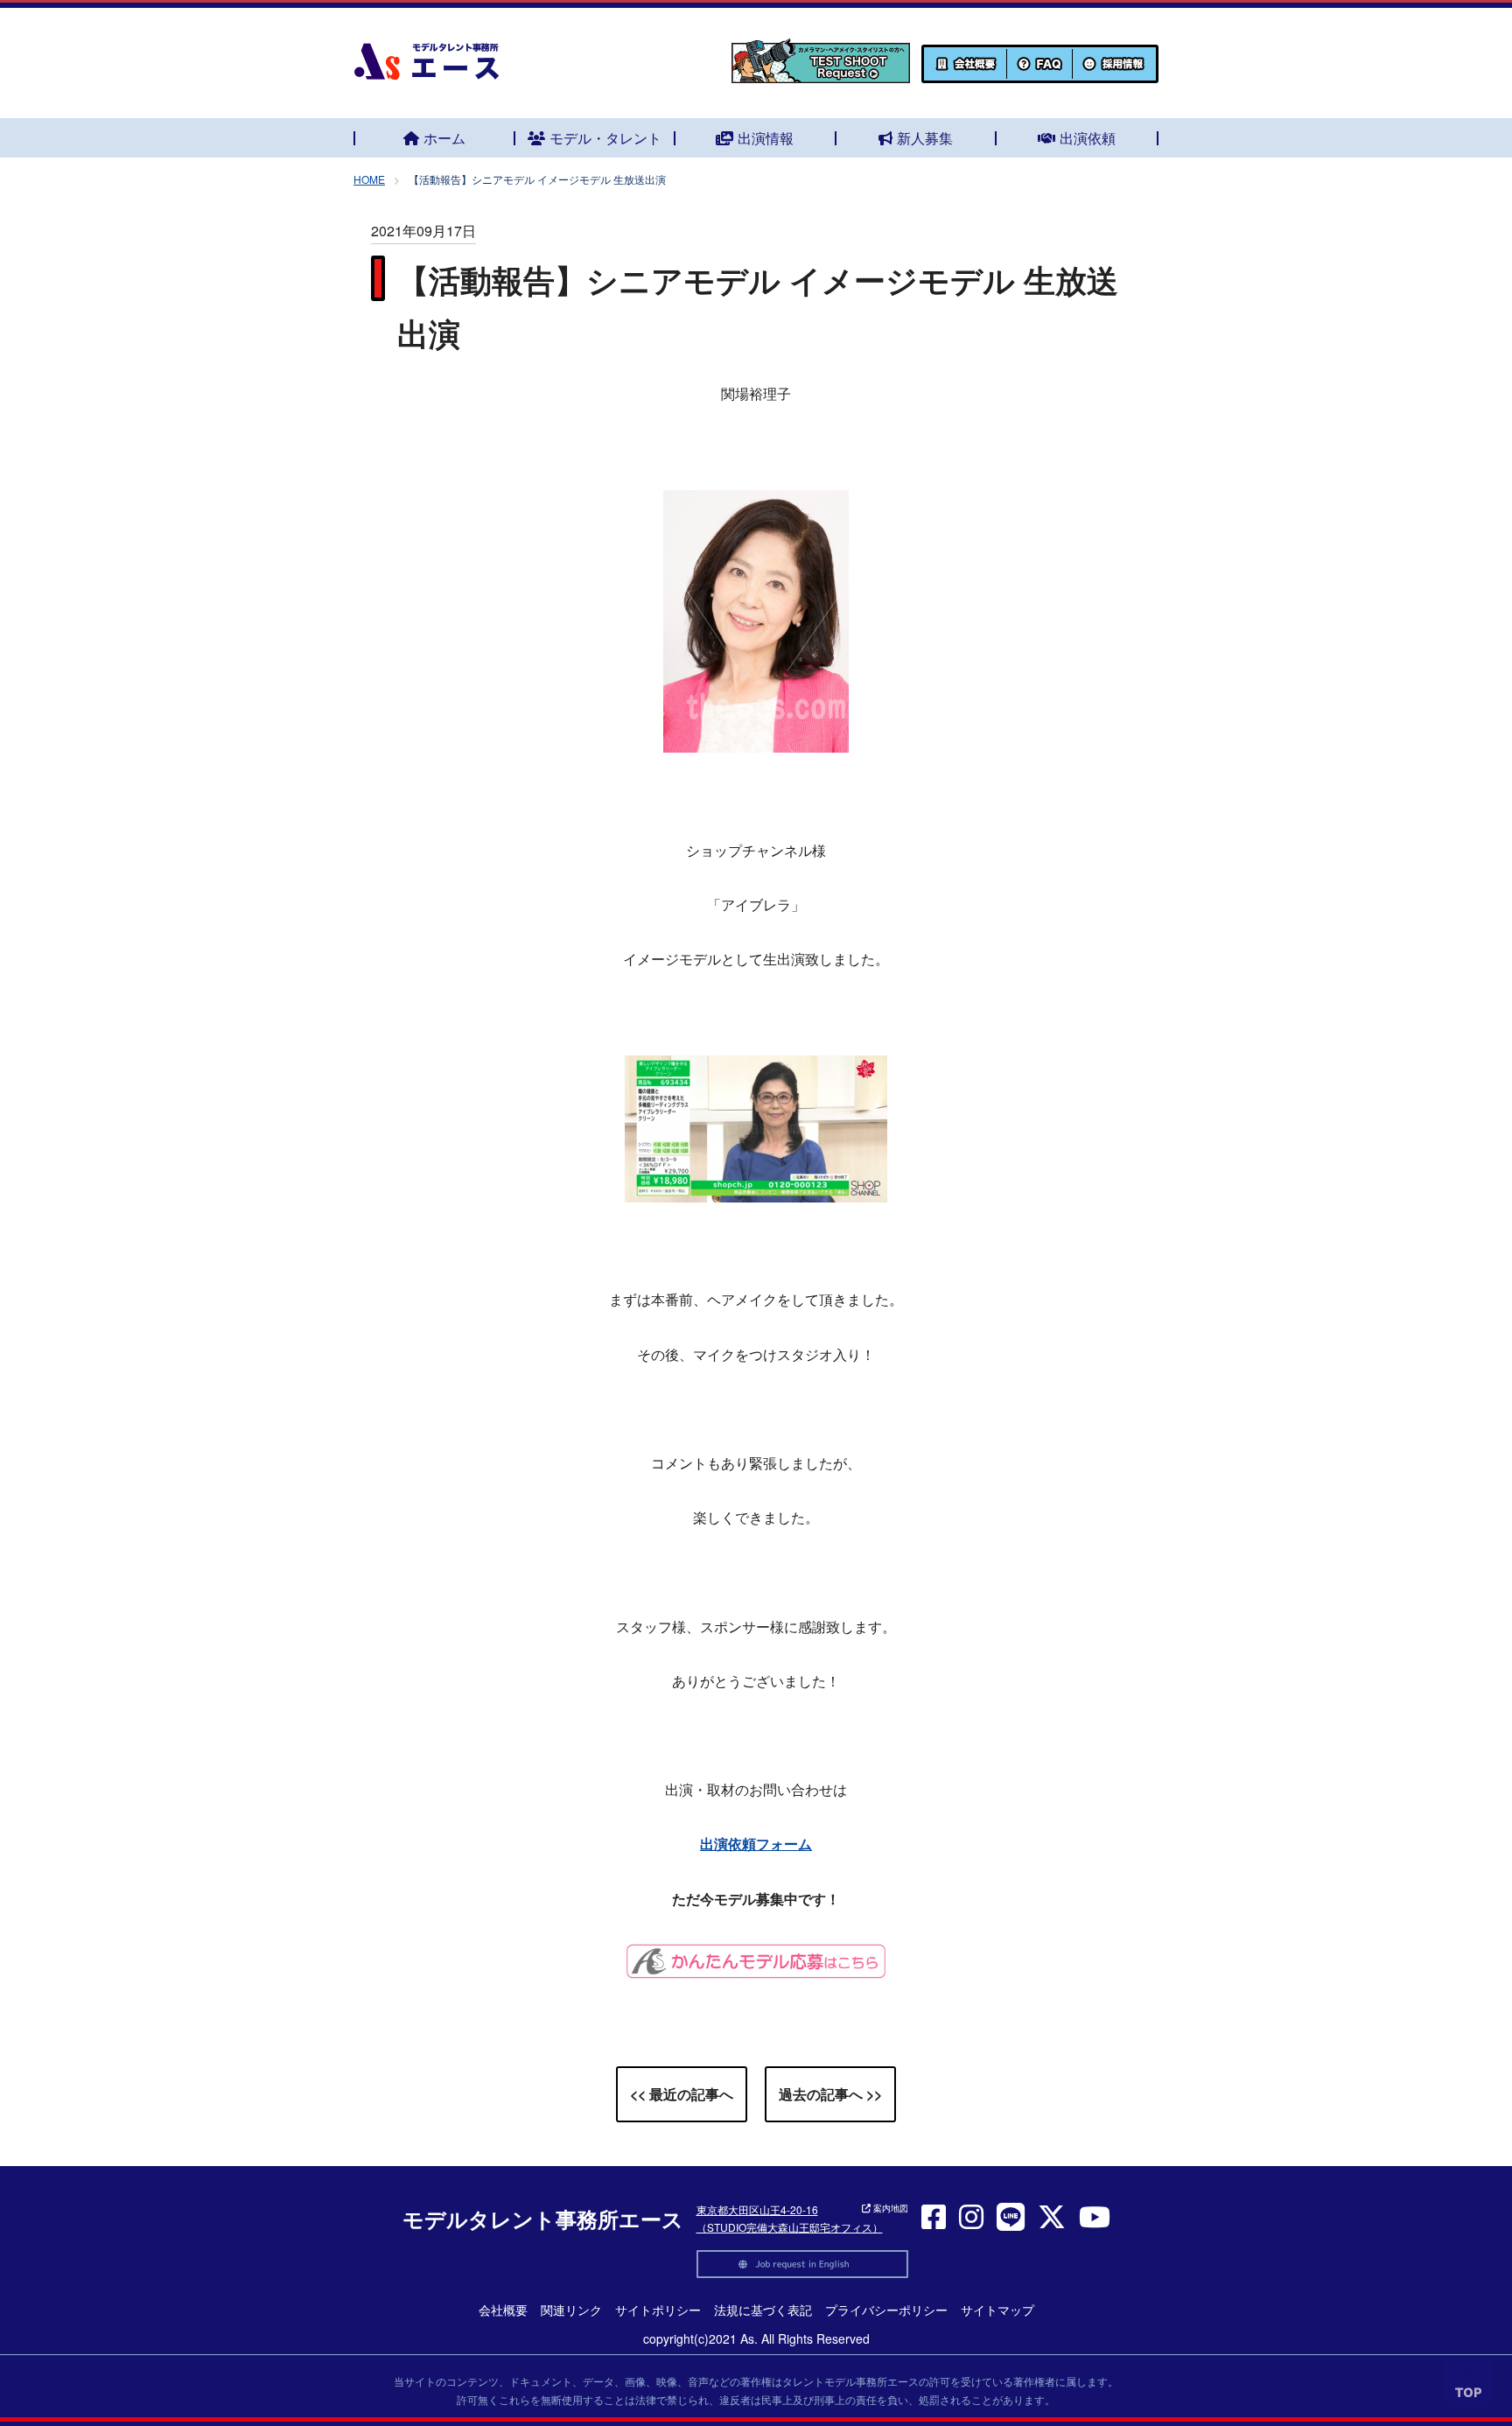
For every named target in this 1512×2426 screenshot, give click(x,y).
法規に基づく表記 (763, 2310)
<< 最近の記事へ (682, 2094)
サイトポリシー (658, 2310)
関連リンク (571, 2310)
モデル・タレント (605, 138)
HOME (369, 179)
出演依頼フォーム (756, 1844)
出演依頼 (1088, 138)
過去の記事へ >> (830, 2094)
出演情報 (766, 138)
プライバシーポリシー (886, 2310)
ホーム (444, 138)
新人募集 (925, 138)
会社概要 (503, 2310)
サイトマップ (997, 2310)
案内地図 (889, 2208)
